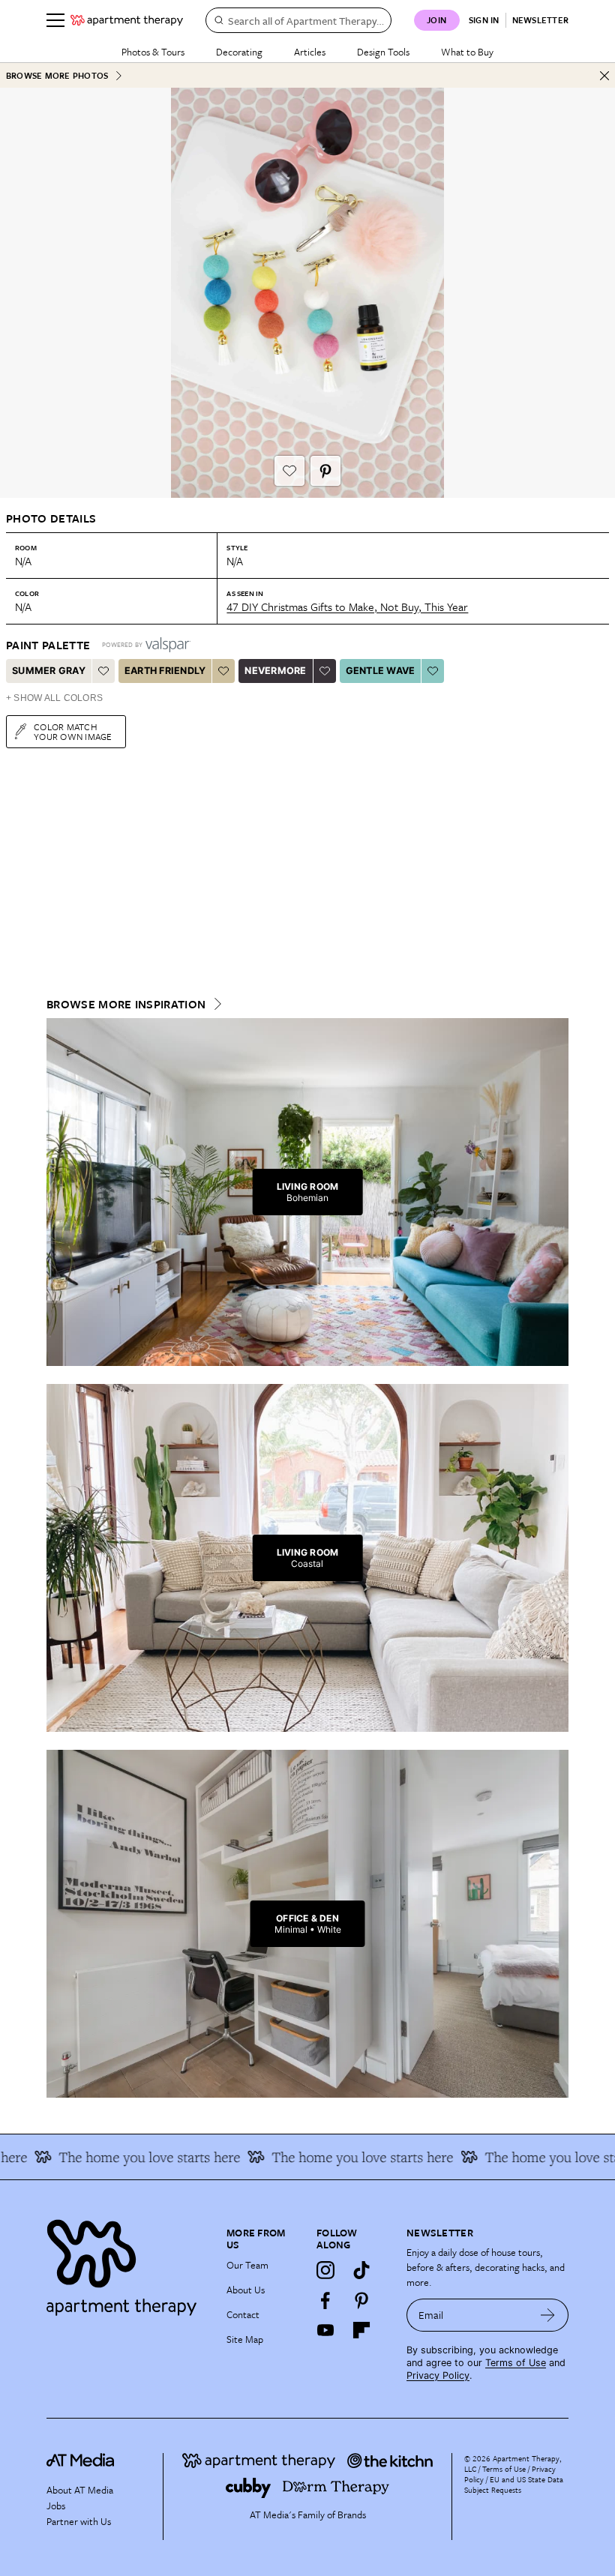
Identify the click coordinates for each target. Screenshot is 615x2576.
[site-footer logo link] (80, 2462)
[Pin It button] (325, 471)
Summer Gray (49, 671)
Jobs (56, 2506)
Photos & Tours (153, 52)
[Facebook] (325, 2300)
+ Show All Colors (54, 698)
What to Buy (467, 52)
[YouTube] (325, 2330)
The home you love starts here (121, 2157)
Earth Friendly (165, 671)
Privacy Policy (438, 2375)
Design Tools (383, 52)
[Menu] (55, 20)
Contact (243, 2314)
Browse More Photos (57, 75)
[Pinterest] (361, 2300)
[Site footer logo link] (127, 2264)
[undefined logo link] (127, 20)
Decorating (239, 52)
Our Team (247, 2265)
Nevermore (275, 671)
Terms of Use (516, 2363)
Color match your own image (73, 731)
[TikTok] (361, 2270)
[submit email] (548, 2315)
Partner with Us (79, 2521)
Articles (310, 52)
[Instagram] (325, 2270)
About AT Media (80, 2490)
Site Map (245, 2339)
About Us (246, 2290)
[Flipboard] (361, 2330)
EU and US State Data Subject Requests (514, 2485)
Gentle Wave (381, 671)
